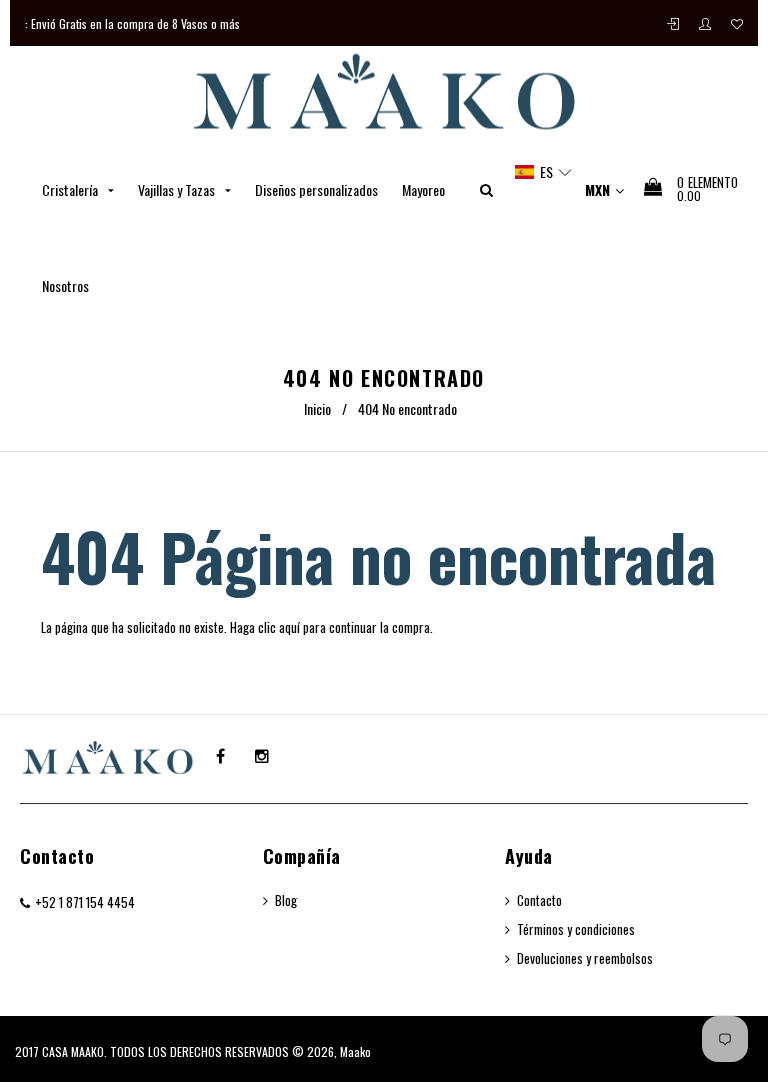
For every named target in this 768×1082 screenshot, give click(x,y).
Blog (286, 900)
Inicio (317, 408)
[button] (544, 172)
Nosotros (65, 285)
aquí (289, 627)
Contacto (57, 856)
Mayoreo (423, 189)
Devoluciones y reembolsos (585, 958)
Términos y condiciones (576, 929)
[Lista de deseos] (737, 23)
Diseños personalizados (316, 189)
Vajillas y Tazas (178, 189)
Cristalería (71, 189)
